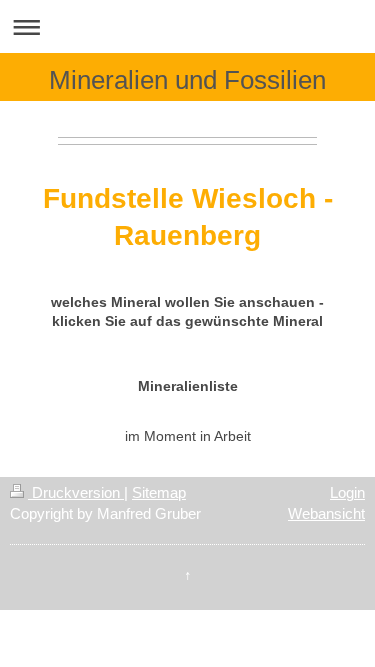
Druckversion (76, 492)
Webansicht (326, 513)
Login (347, 492)
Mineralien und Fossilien (187, 80)
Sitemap (159, 492)
